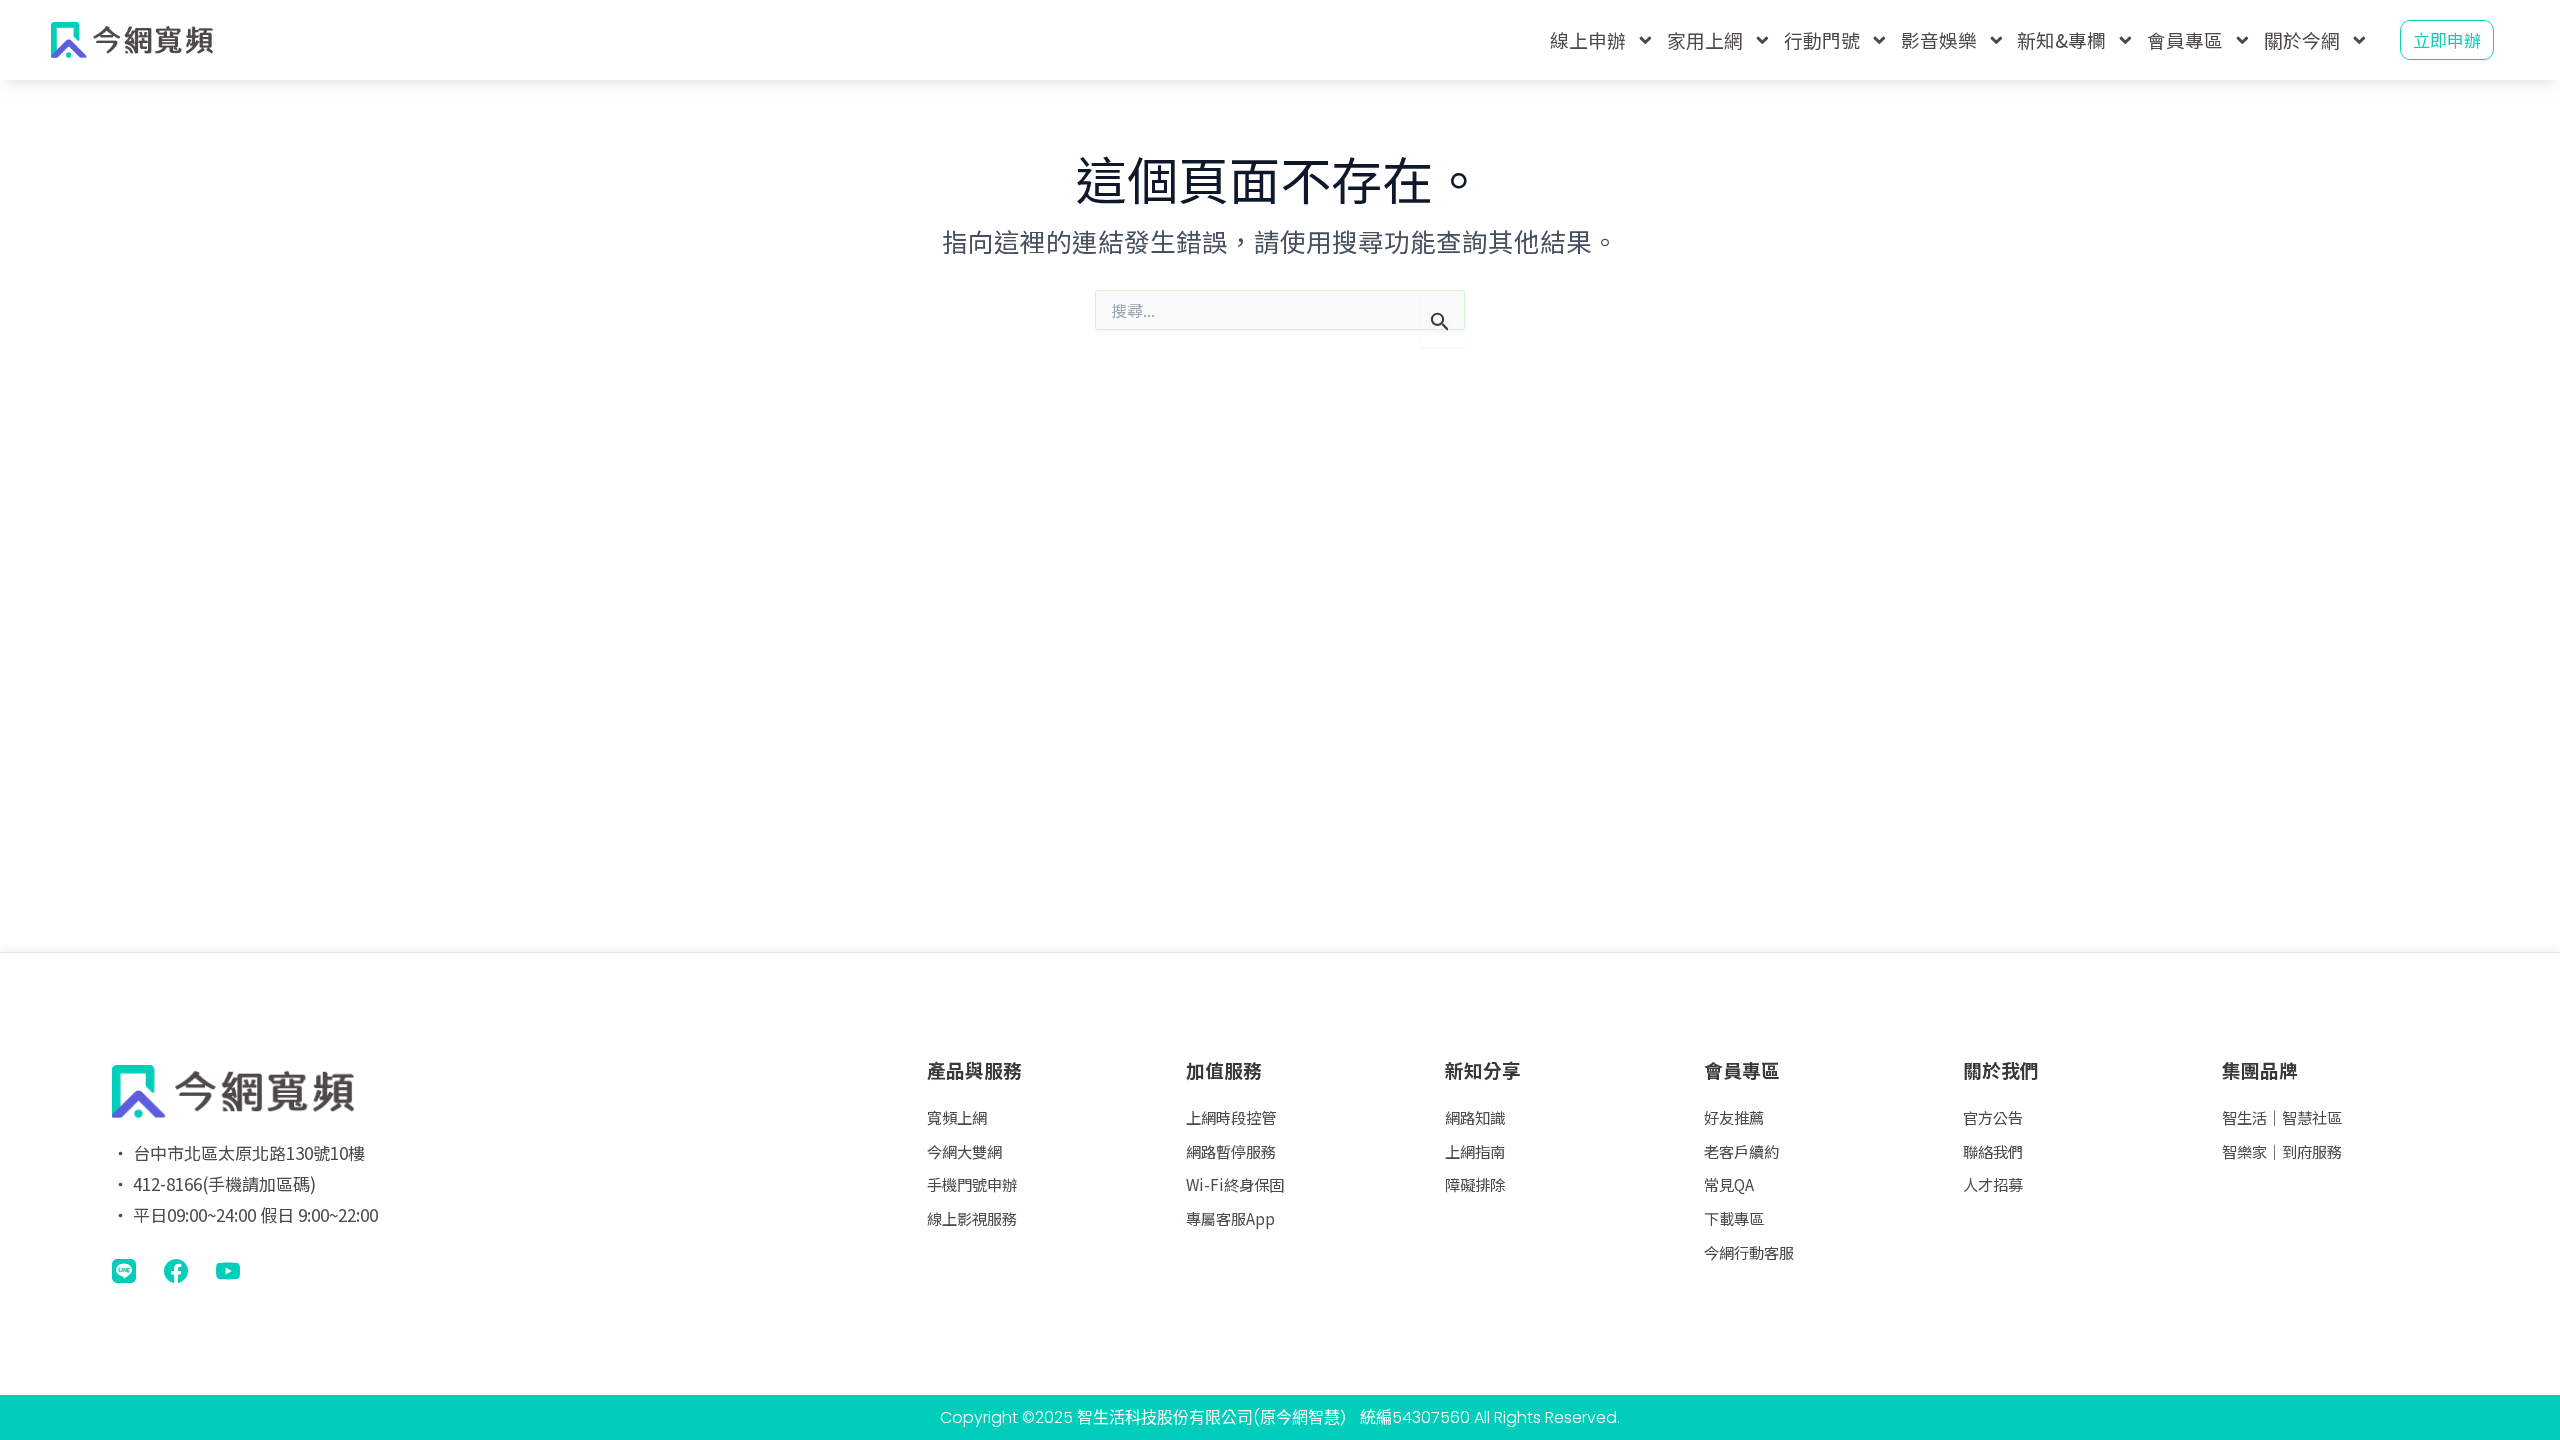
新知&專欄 (2061, 39)
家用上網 (1705, 39)
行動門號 (1822, 39)
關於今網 (2302, 39)
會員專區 (2185, 39)
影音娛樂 (1939, 39)
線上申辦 (1588, 39)
